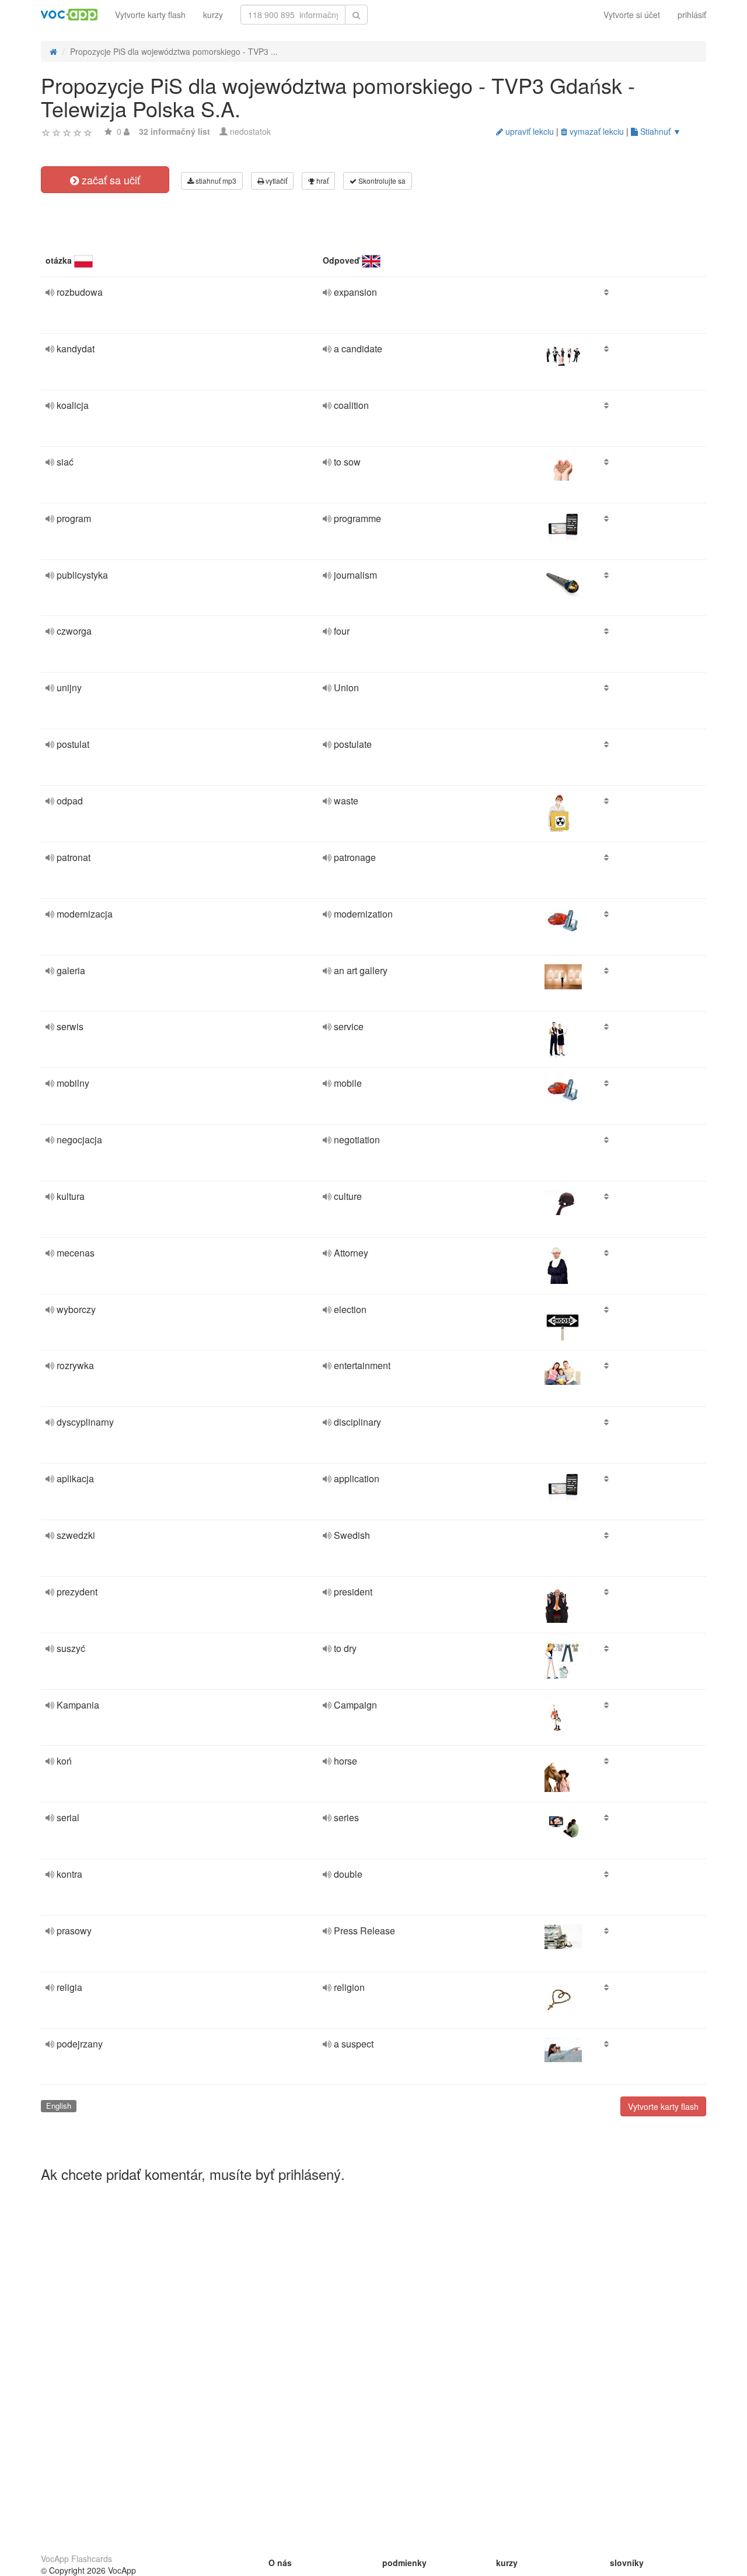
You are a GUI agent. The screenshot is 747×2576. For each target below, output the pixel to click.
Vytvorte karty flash (150, 15)
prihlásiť (692, 15)
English (59, 2106)
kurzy (213, 15)
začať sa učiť (109, 180)
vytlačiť (275, 181)
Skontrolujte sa (381, 181)
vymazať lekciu (596, 131)
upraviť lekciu (528, 131)
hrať (322, 181)
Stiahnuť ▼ (659, 131)
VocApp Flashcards (76, 2558)
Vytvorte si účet (632, 15)
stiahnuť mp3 (215, 181)
